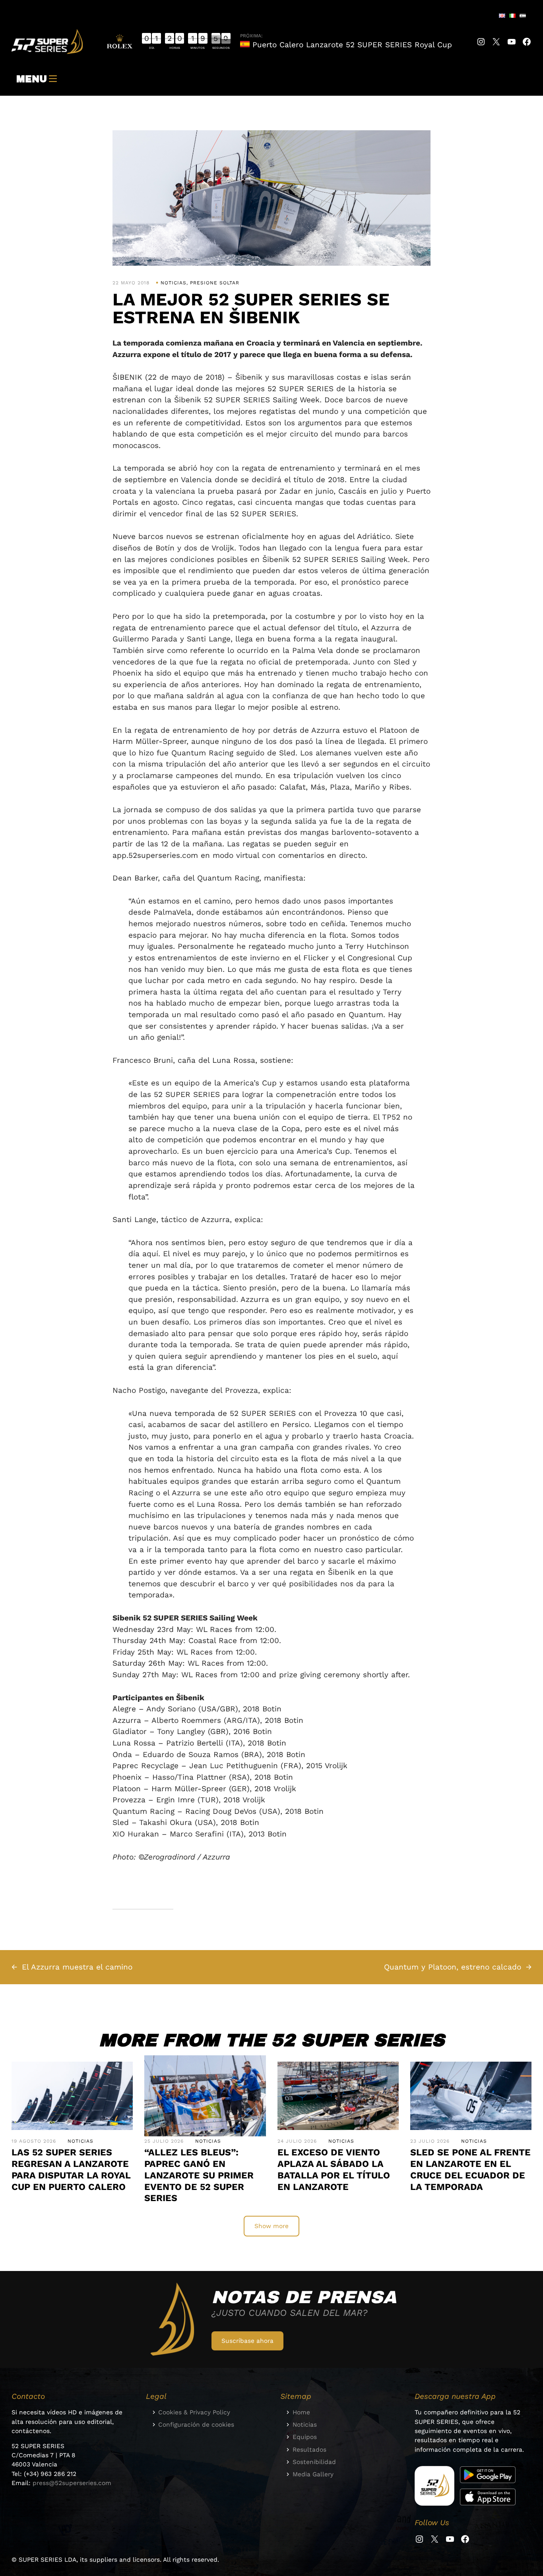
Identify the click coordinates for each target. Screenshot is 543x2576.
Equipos (305, 2437)
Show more (271, 2226)
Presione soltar (215, 283)
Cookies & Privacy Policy (194, 2412)
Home (301, 2412)
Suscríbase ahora (247, 2341)
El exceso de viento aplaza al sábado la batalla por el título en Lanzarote (334, 2170)
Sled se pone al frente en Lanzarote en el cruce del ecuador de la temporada (470, 2170)
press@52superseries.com (72, 2483)
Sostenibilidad (314, 2462)
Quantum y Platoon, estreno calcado (453, 1967)
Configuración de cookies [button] (196, 2425)
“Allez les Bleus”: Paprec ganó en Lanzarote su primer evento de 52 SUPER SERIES (199, 2175)
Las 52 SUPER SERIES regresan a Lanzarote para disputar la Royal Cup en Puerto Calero (71, 2170)
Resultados (309, 2450)
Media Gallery (313, 2474)
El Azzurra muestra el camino (77, 1967)
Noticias (174, 283)
